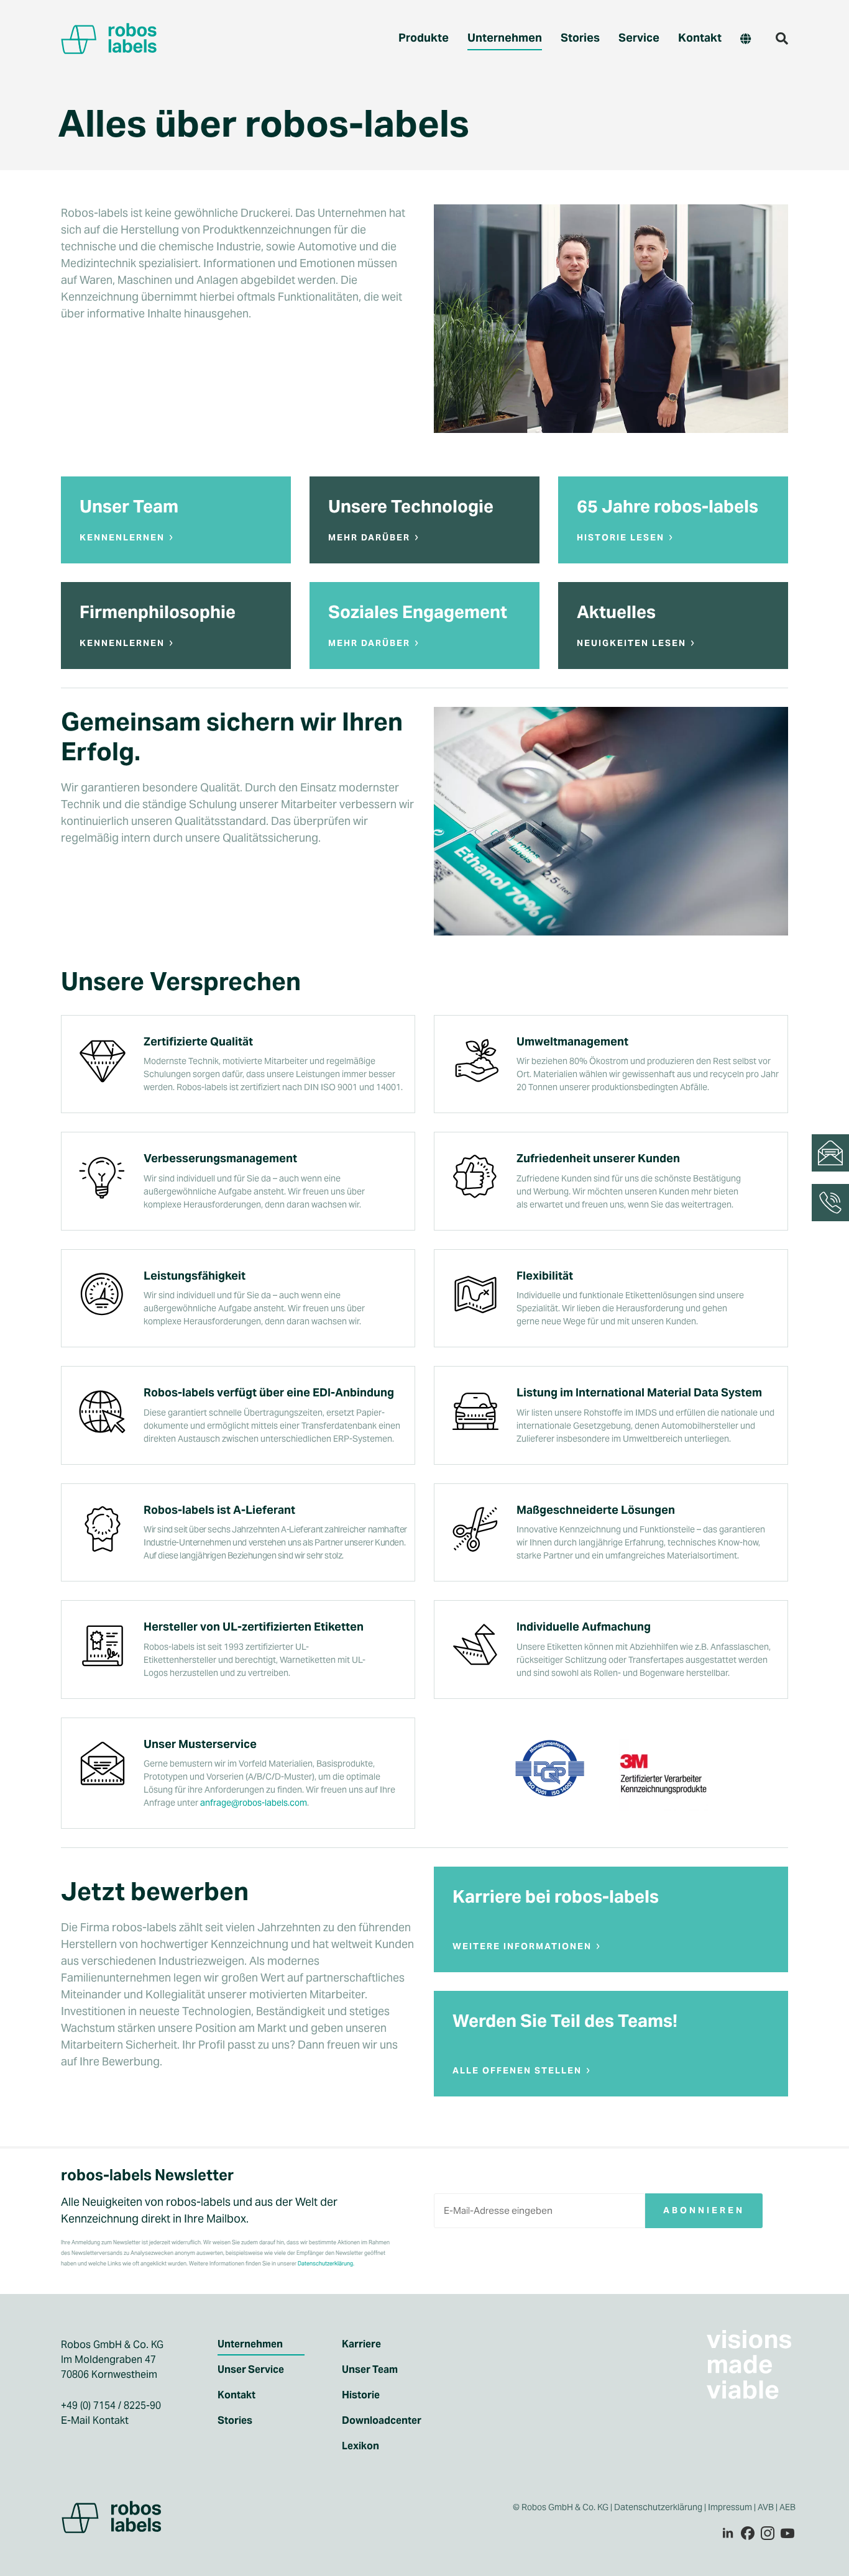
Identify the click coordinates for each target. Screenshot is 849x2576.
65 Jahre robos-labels (668, 506)
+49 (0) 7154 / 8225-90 (111, 2405)
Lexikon (360, 2446)
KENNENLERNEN (122, 537)
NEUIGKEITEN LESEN (631, 643)
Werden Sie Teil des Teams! (565, 2021)
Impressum (730, 2507)
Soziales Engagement (418, 612)
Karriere (361, 2344)
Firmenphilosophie (158, 612)
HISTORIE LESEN (621, 537)
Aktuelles (616, 612)
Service (639, 38)
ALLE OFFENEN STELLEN (517, 2070)
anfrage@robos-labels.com (254, 1803)
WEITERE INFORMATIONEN (522, 1946)
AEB (788, 2507)
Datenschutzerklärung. (326, 2264)
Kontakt (700, 38)
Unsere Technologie (411, 506)
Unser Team (129, 506)
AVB (766, 2507)
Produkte (424, 38)
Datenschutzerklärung (658, 2507)
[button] (782, 39)
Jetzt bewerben (155, 1891)
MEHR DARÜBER (369, 537)
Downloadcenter (382, 2421)
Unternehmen (505, 38)
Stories (580, 38)
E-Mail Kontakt (95, 2420)
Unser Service (251, 2370)
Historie (361, 2395)
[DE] (746, 39)
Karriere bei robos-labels (556, 1896)
